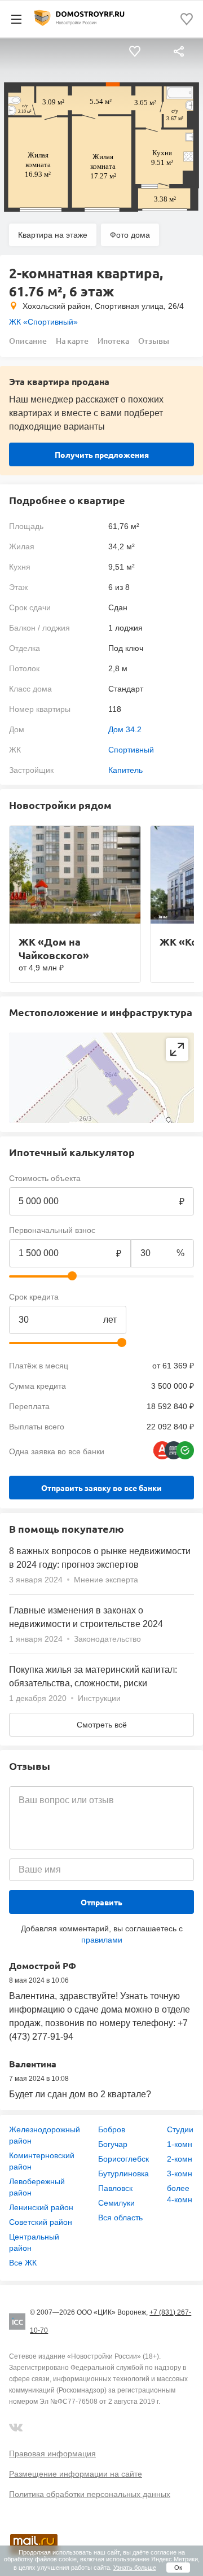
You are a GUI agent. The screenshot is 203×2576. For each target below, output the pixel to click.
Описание (28, 341)
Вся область (120, 2218)
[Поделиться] (179, 52)
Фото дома (130, 235)
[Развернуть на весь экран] (177, 1049)
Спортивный (131, 750)
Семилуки (116, 2203)
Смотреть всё (102, 1725)
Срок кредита (34, 1297)
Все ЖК (23, 2263)
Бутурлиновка (123, 2173)
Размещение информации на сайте (76, 2474)
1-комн (180, 2144)
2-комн (180, 2159)
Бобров (112, 2129)
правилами (102, 1940)
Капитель (125, 770)
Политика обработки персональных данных (90, 2494)
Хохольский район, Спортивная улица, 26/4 (103, 306)
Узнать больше (135, 2568)
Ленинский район (41, 2207)
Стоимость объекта (45, 1178)
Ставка (144, 1297)
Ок (178, 2568)
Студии (180, 2129)
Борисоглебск (123, 2159)
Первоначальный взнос (52, 1230)
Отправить (101, 1902)
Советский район (41, 2222)
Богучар (113, 2144)
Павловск (115, 2188)
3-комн (180, 2173)
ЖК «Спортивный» (43, 322)
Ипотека (113, 341)
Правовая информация (52, 2453)
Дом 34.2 (125, 729)
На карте (72, 341)
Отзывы (154, 341)
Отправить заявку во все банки (101, 1488)
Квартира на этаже (53, 235)
